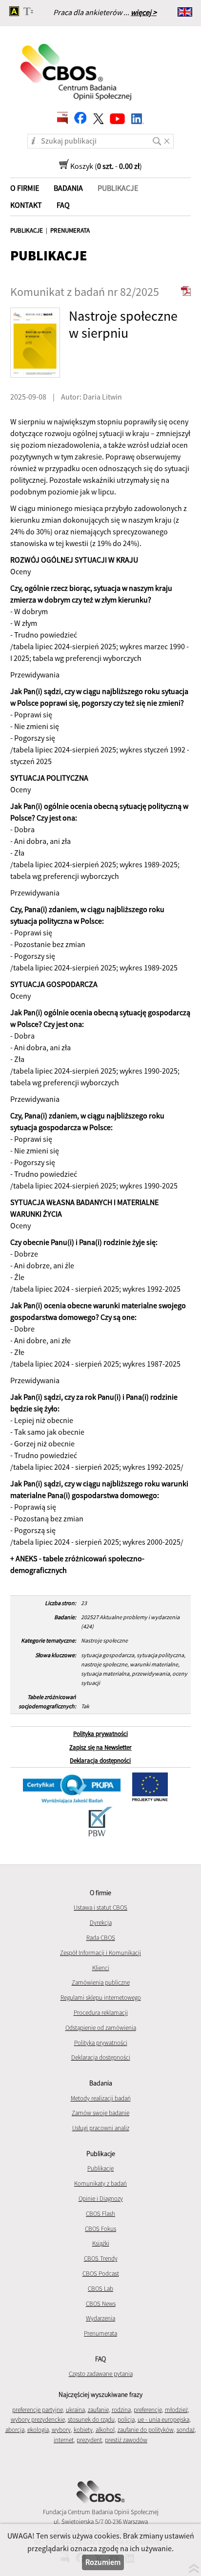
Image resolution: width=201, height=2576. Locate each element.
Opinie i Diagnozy (101, 2199)
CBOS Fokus (100, 2229)
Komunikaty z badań (100, 2183)
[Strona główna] (77, 66)
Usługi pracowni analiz (101, 2128)
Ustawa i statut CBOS (100, 1908)
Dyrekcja (101, 1923)
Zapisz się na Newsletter (100, 1747)
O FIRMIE (25, 188)
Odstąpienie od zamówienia (101, 2028)
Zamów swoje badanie (100, 2113)
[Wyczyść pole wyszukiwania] (169, 138)
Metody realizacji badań (101, 2098)
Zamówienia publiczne (101, 1982)
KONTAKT (26, 205)
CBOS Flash (100, 2214)
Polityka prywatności (100, 1734)
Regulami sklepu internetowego (101, 1998)
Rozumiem (103, 2562)
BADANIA (68, 188)
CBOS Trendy (101, 2258)
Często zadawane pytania (101, 2374)
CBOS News (101, 2304)
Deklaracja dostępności (100, 1761)
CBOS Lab (100, 2289)
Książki (101, 2243)
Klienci (101, 1968)
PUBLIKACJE (27, 230)
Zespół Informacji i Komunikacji (100, 1953)
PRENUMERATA (70, 230)
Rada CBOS (101, 1938)
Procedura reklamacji (101, 2013)
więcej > (144, 12)
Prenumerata (100, 2333)
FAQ (63, 205)
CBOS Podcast (101, 2274)
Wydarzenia (100, 2318)
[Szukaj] (158, 138)
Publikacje (100, 2168)
